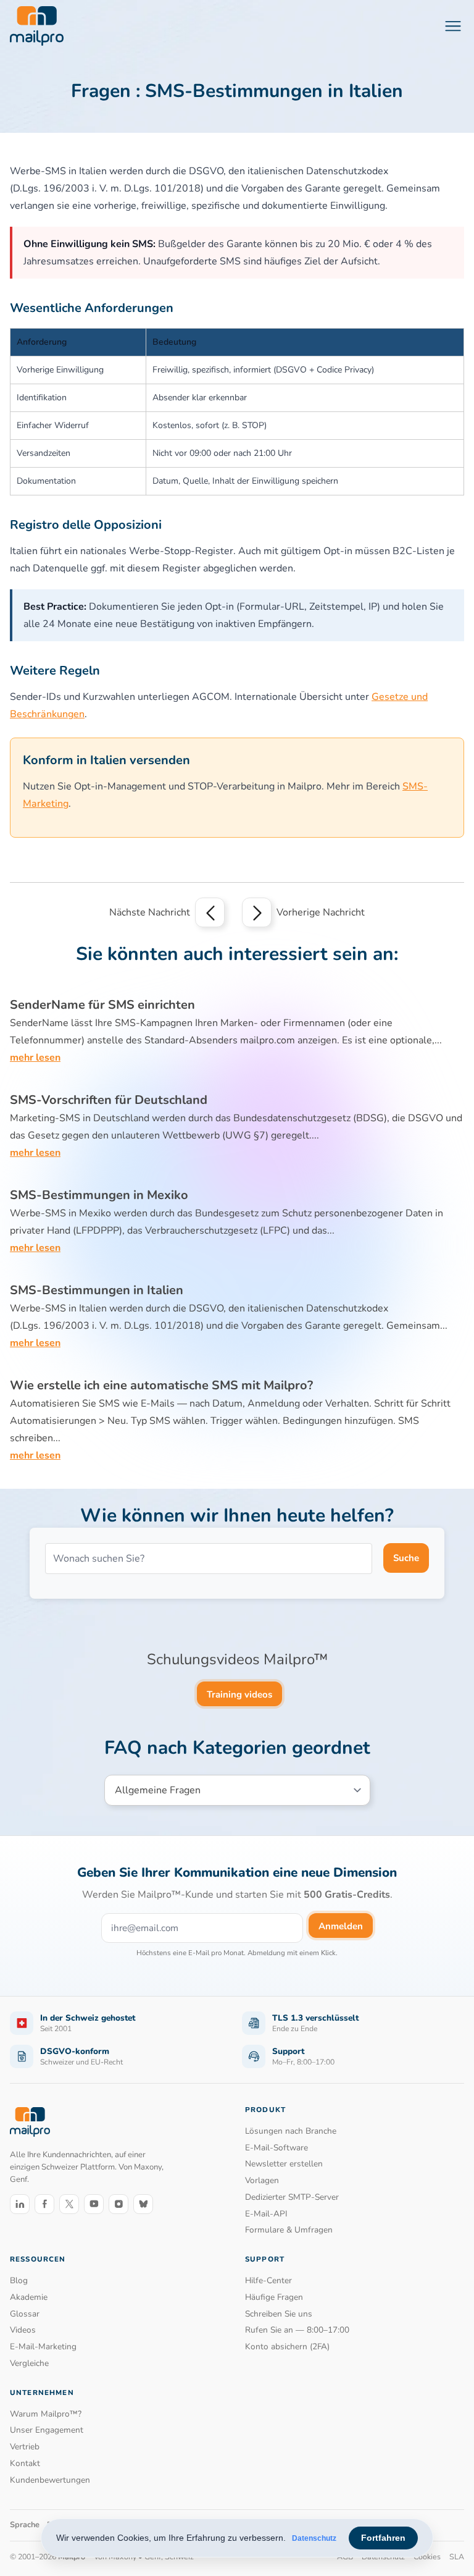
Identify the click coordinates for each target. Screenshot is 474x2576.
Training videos (239, 1694)
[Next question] (257, 912)
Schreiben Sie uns (279, 2314)
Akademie (29, 2297)
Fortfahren (383, 2538)
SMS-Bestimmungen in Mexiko (99, 1195)
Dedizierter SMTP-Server (292, 2197)
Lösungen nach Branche (291, 2131)
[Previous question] (210, 912)
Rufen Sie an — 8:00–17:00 (297, 2330)
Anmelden (341, 1926)
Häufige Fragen (274, 2297)
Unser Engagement (47, 2430)
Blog (19, 2280)
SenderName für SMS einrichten (102, 1005)
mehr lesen (35, 1058)
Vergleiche (29, 2363)
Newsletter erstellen (284, 2164)
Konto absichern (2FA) (287, 2347)
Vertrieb (25, 2447)
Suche (406, 1558)
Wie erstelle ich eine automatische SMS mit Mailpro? (161, 1385)
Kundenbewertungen (50, 2480)
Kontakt (25, 2463)
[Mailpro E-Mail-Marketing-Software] (37, 26)
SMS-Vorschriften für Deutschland (109, 1100)
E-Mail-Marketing (43, 2347)
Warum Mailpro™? (46, 2414)
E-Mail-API (266, 2214)
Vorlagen (262, 2180)
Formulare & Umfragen (289, 2230)
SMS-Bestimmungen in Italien (97, 1290)
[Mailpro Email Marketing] (30, 2122)
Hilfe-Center (268, 2280)
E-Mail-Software (276, 2148)
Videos (23, 2330)
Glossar (25, 2314)
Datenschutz (314, 2538)
